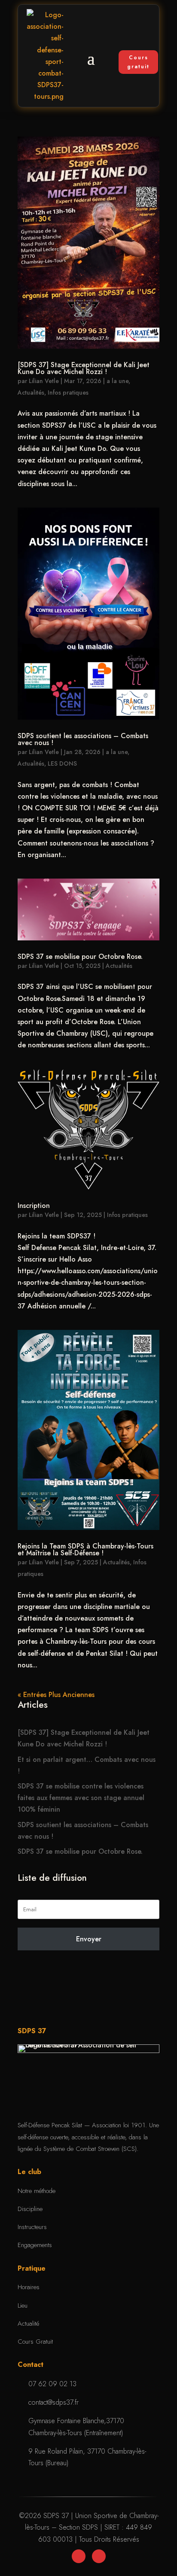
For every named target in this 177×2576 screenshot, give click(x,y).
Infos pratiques (68, 392)
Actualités (31, 392)
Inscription (34, 1206)
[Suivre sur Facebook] (79, 2556)
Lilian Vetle (44, 381)
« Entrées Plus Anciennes (56, 1695)
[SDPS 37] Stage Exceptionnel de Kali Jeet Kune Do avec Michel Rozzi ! (84, 368)
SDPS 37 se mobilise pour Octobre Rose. (80, 956)
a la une (117, 381)
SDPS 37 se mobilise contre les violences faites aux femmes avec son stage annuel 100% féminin (81, 1798)
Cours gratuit (138, 62)
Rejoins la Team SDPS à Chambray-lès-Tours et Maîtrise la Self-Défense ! (85, 1550)
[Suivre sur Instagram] (99, 2556)
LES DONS (62, 763)
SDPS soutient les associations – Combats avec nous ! (83, 739)
